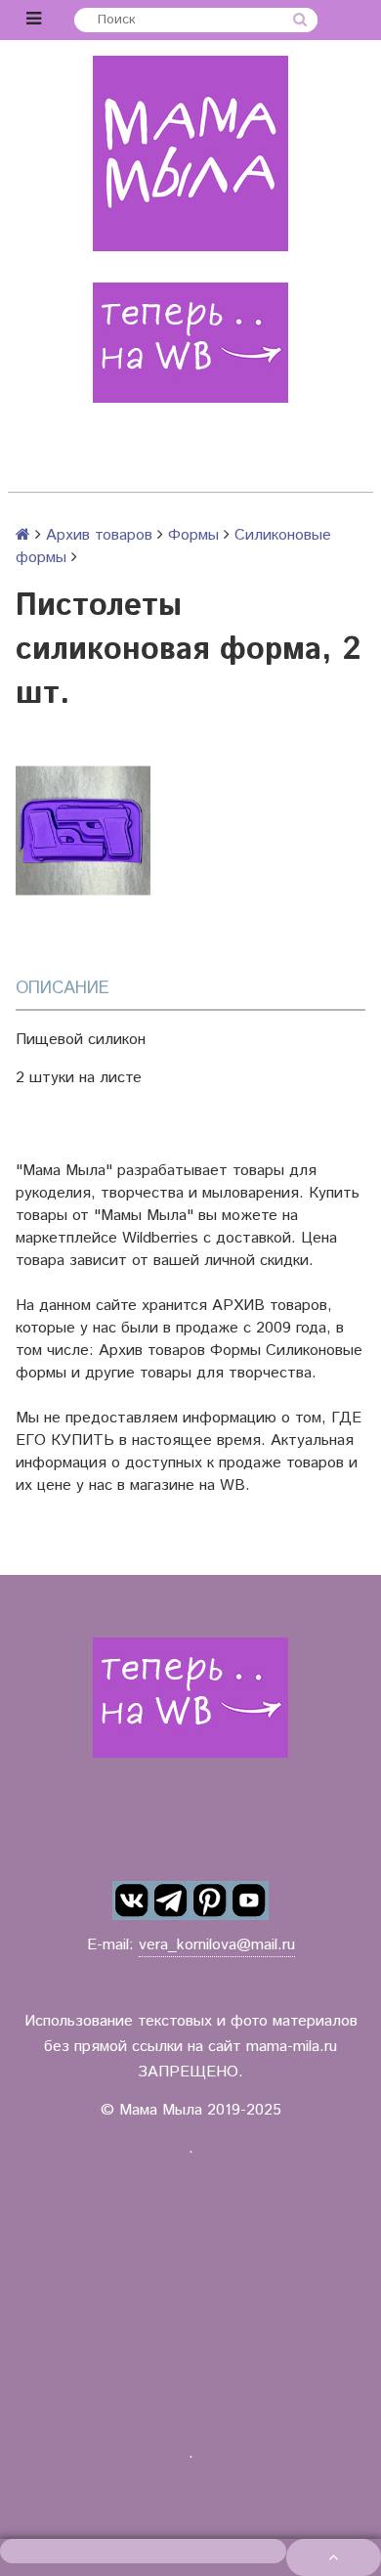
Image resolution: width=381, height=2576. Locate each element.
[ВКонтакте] (132, 1900)
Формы (193, 535)
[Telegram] (171, 1900)
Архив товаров (99, 535)
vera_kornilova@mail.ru (217, 1945)
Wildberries (160, 1238)
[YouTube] (249, 1900)
